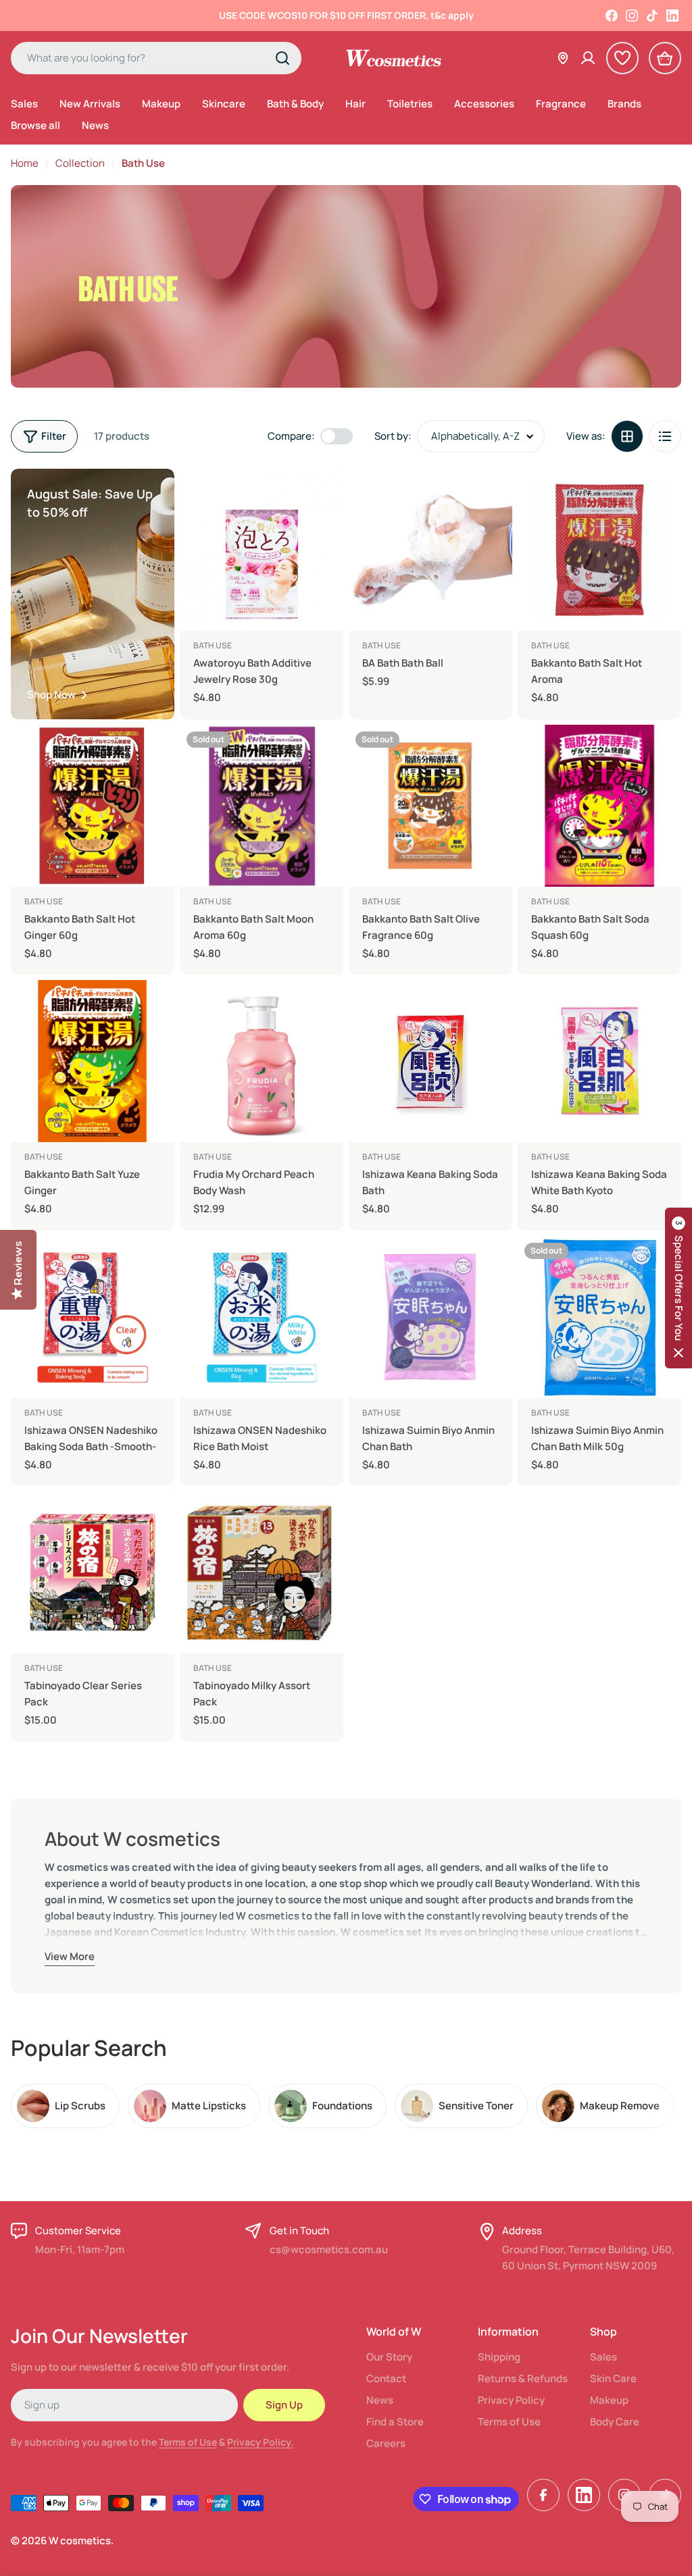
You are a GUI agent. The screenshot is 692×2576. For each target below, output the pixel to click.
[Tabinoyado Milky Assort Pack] (262, 1572)
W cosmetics (80, 2541)
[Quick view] (324, 498)
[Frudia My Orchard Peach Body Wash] (262, 1061)
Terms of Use (188, 2442)
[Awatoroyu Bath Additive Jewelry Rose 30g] (262, 550)
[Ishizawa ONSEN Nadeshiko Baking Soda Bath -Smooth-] (93, 1317)
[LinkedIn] (672, 16)
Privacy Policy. (260, 2442)
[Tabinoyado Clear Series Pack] (93, 1572)
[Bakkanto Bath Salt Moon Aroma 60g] (262, 806)
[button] (678, 1288)
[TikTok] (652, 16)
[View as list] (665, 436)
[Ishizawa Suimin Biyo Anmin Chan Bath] (430, 1317)
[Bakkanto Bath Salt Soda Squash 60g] (599, 806)
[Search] (282, 58)
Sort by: (393, 436)
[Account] (588, 58)
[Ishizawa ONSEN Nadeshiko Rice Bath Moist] (262, 1317)
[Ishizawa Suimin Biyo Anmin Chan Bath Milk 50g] (599, 1317)
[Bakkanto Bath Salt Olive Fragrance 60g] (430, 806)
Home (25, 163)
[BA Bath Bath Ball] (430, 550)
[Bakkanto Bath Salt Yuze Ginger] (93, 1061)
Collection (80, 163)
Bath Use (213, 645)
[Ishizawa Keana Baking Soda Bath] (430, 1061)
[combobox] (156, 58)
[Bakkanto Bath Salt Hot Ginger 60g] (93, 806)
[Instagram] (632, 16)
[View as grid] (627, 436)
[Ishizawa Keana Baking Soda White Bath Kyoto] (599, 1061)
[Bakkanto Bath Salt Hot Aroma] (599, 550)
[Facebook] (612, 16)
